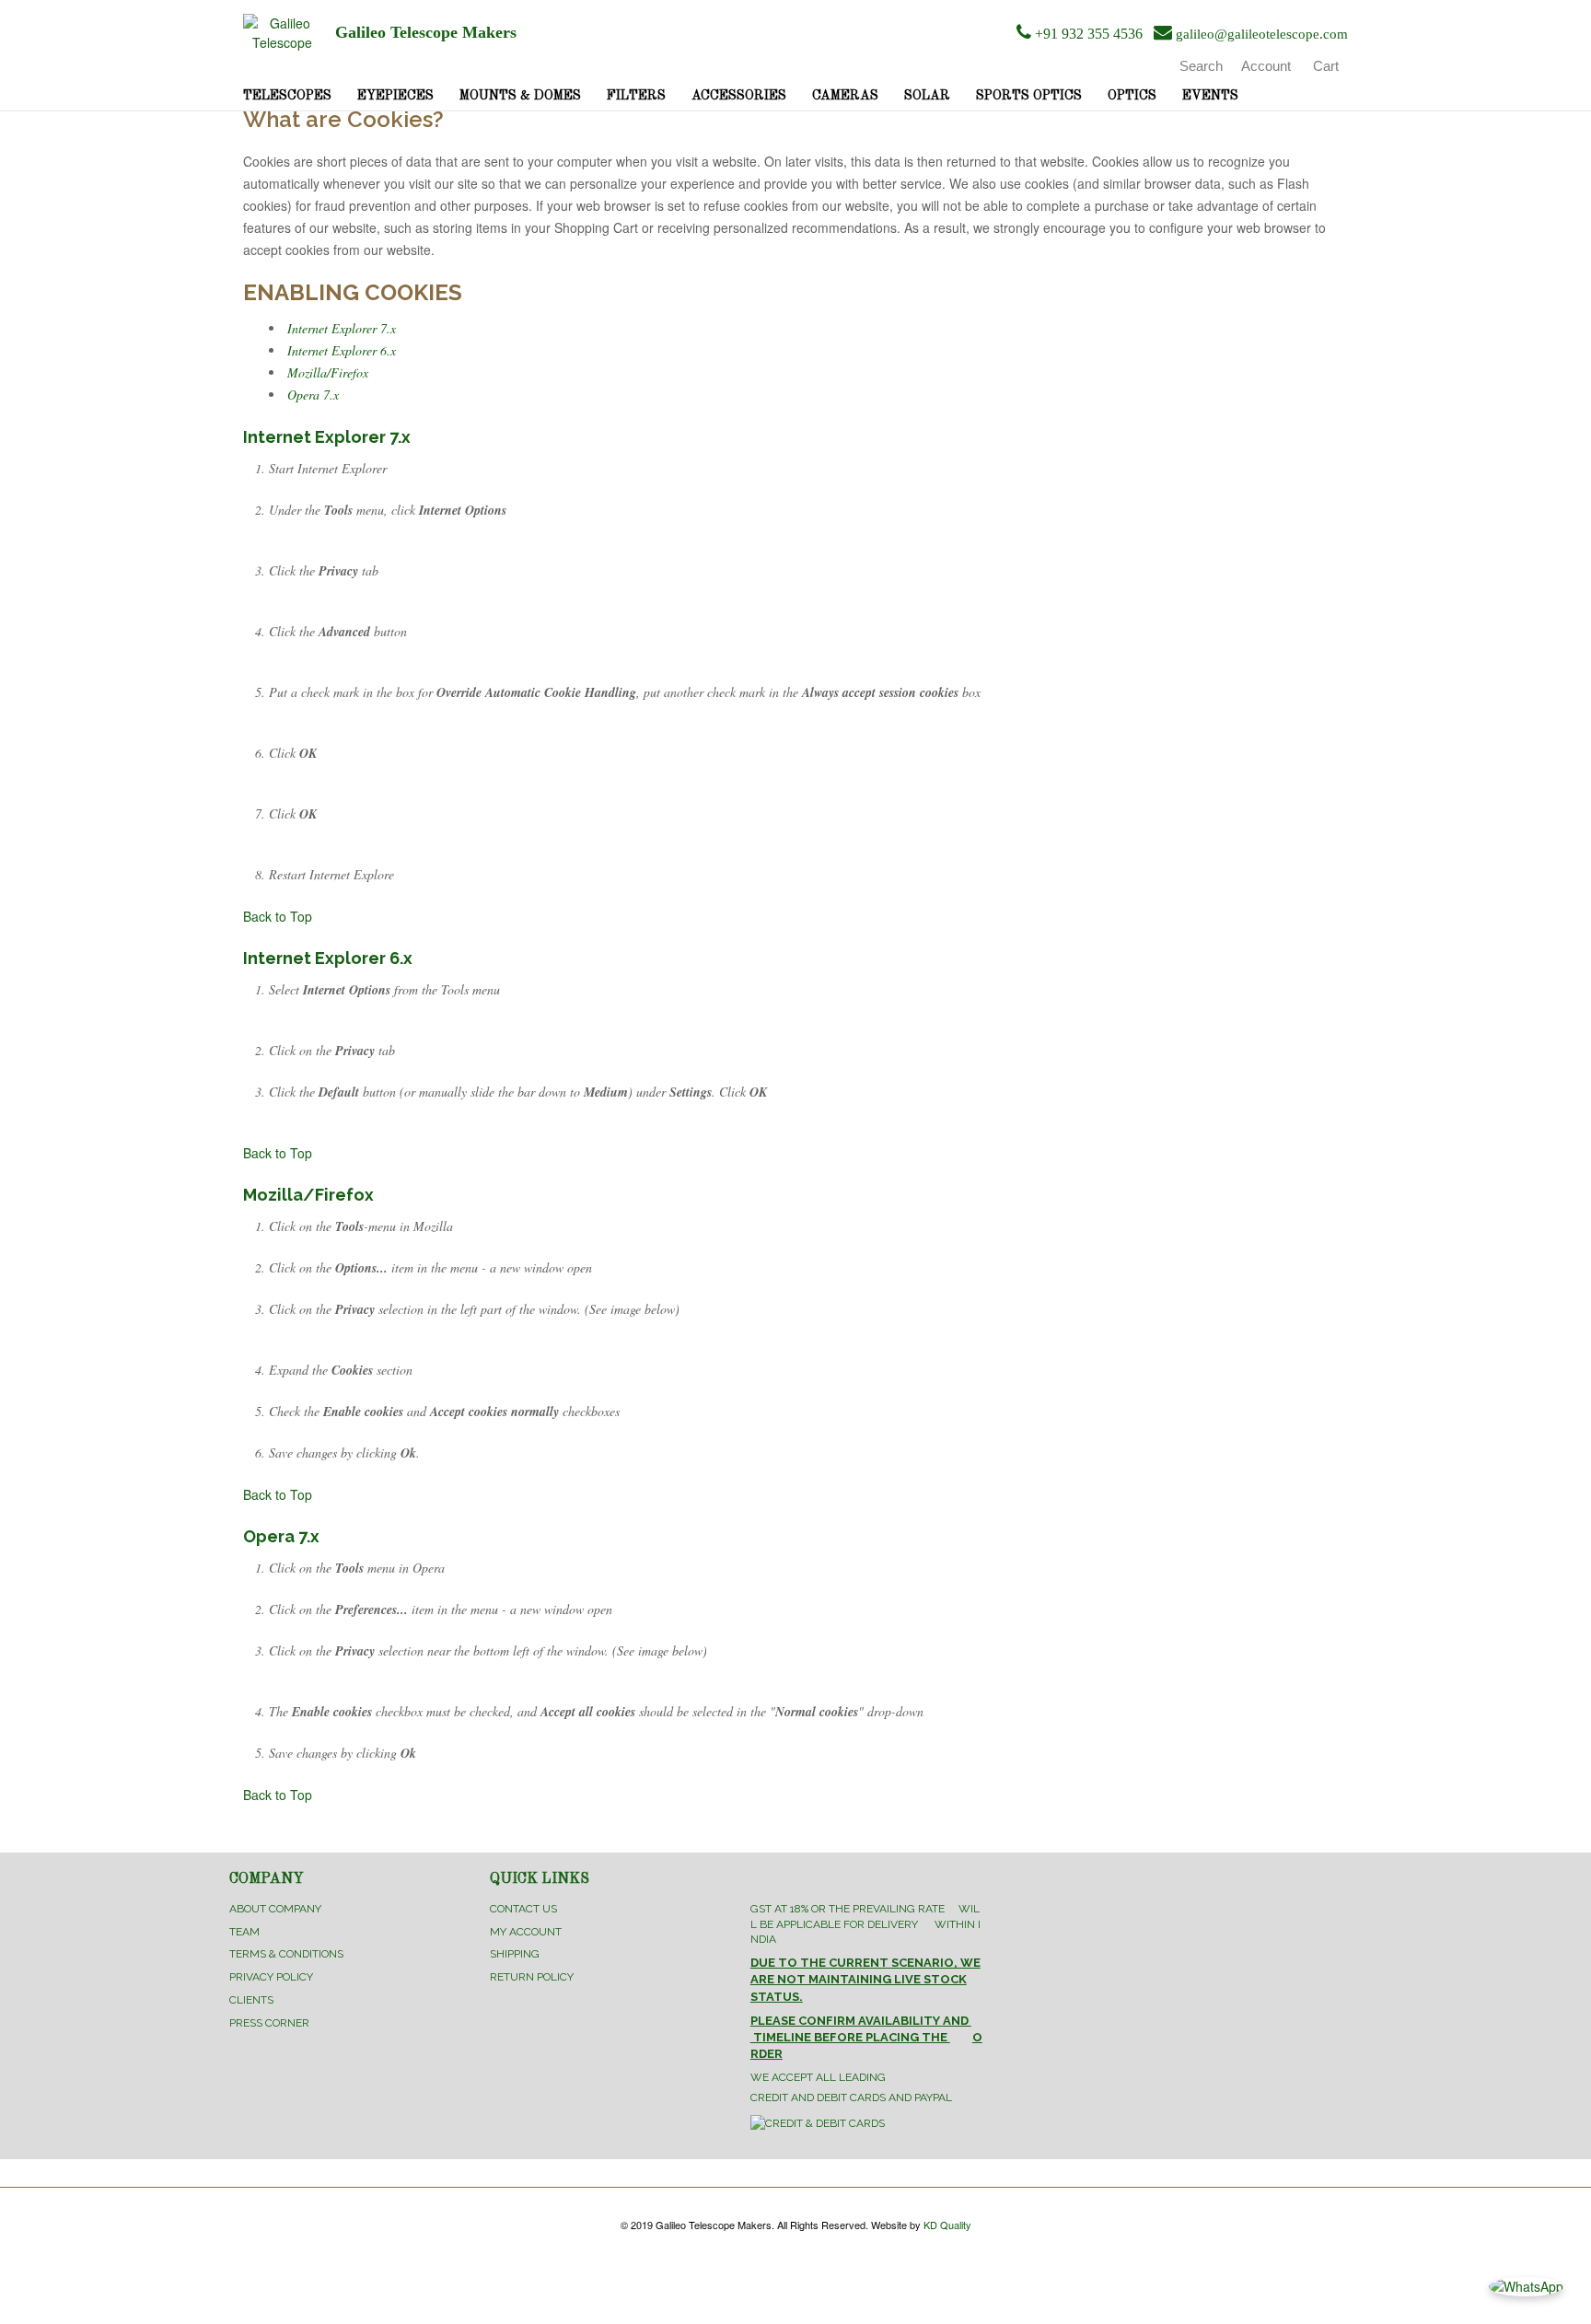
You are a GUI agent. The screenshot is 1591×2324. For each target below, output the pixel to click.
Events (1210, 96)
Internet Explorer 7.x (342, 328)
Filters (636, 96)
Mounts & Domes (520, 96)
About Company (275, 1909)
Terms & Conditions (286, 1954)
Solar (927, 96)
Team (244, 1932)
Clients (251, 2000)
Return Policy (532, 1977)
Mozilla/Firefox (328, 372)
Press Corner (269, 2023)
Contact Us (523, 1909)
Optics (1132, 96)
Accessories (739, 96)
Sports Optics (1029, 96)
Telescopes (287, 96)
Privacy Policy (271, 1977)
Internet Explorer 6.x (342, 350)
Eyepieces (395, 96)
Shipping (515, 1954)
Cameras (845, 96)
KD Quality (947, 2225)
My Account (526, 1932)
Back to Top (278, 916)
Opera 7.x (313, 395)
